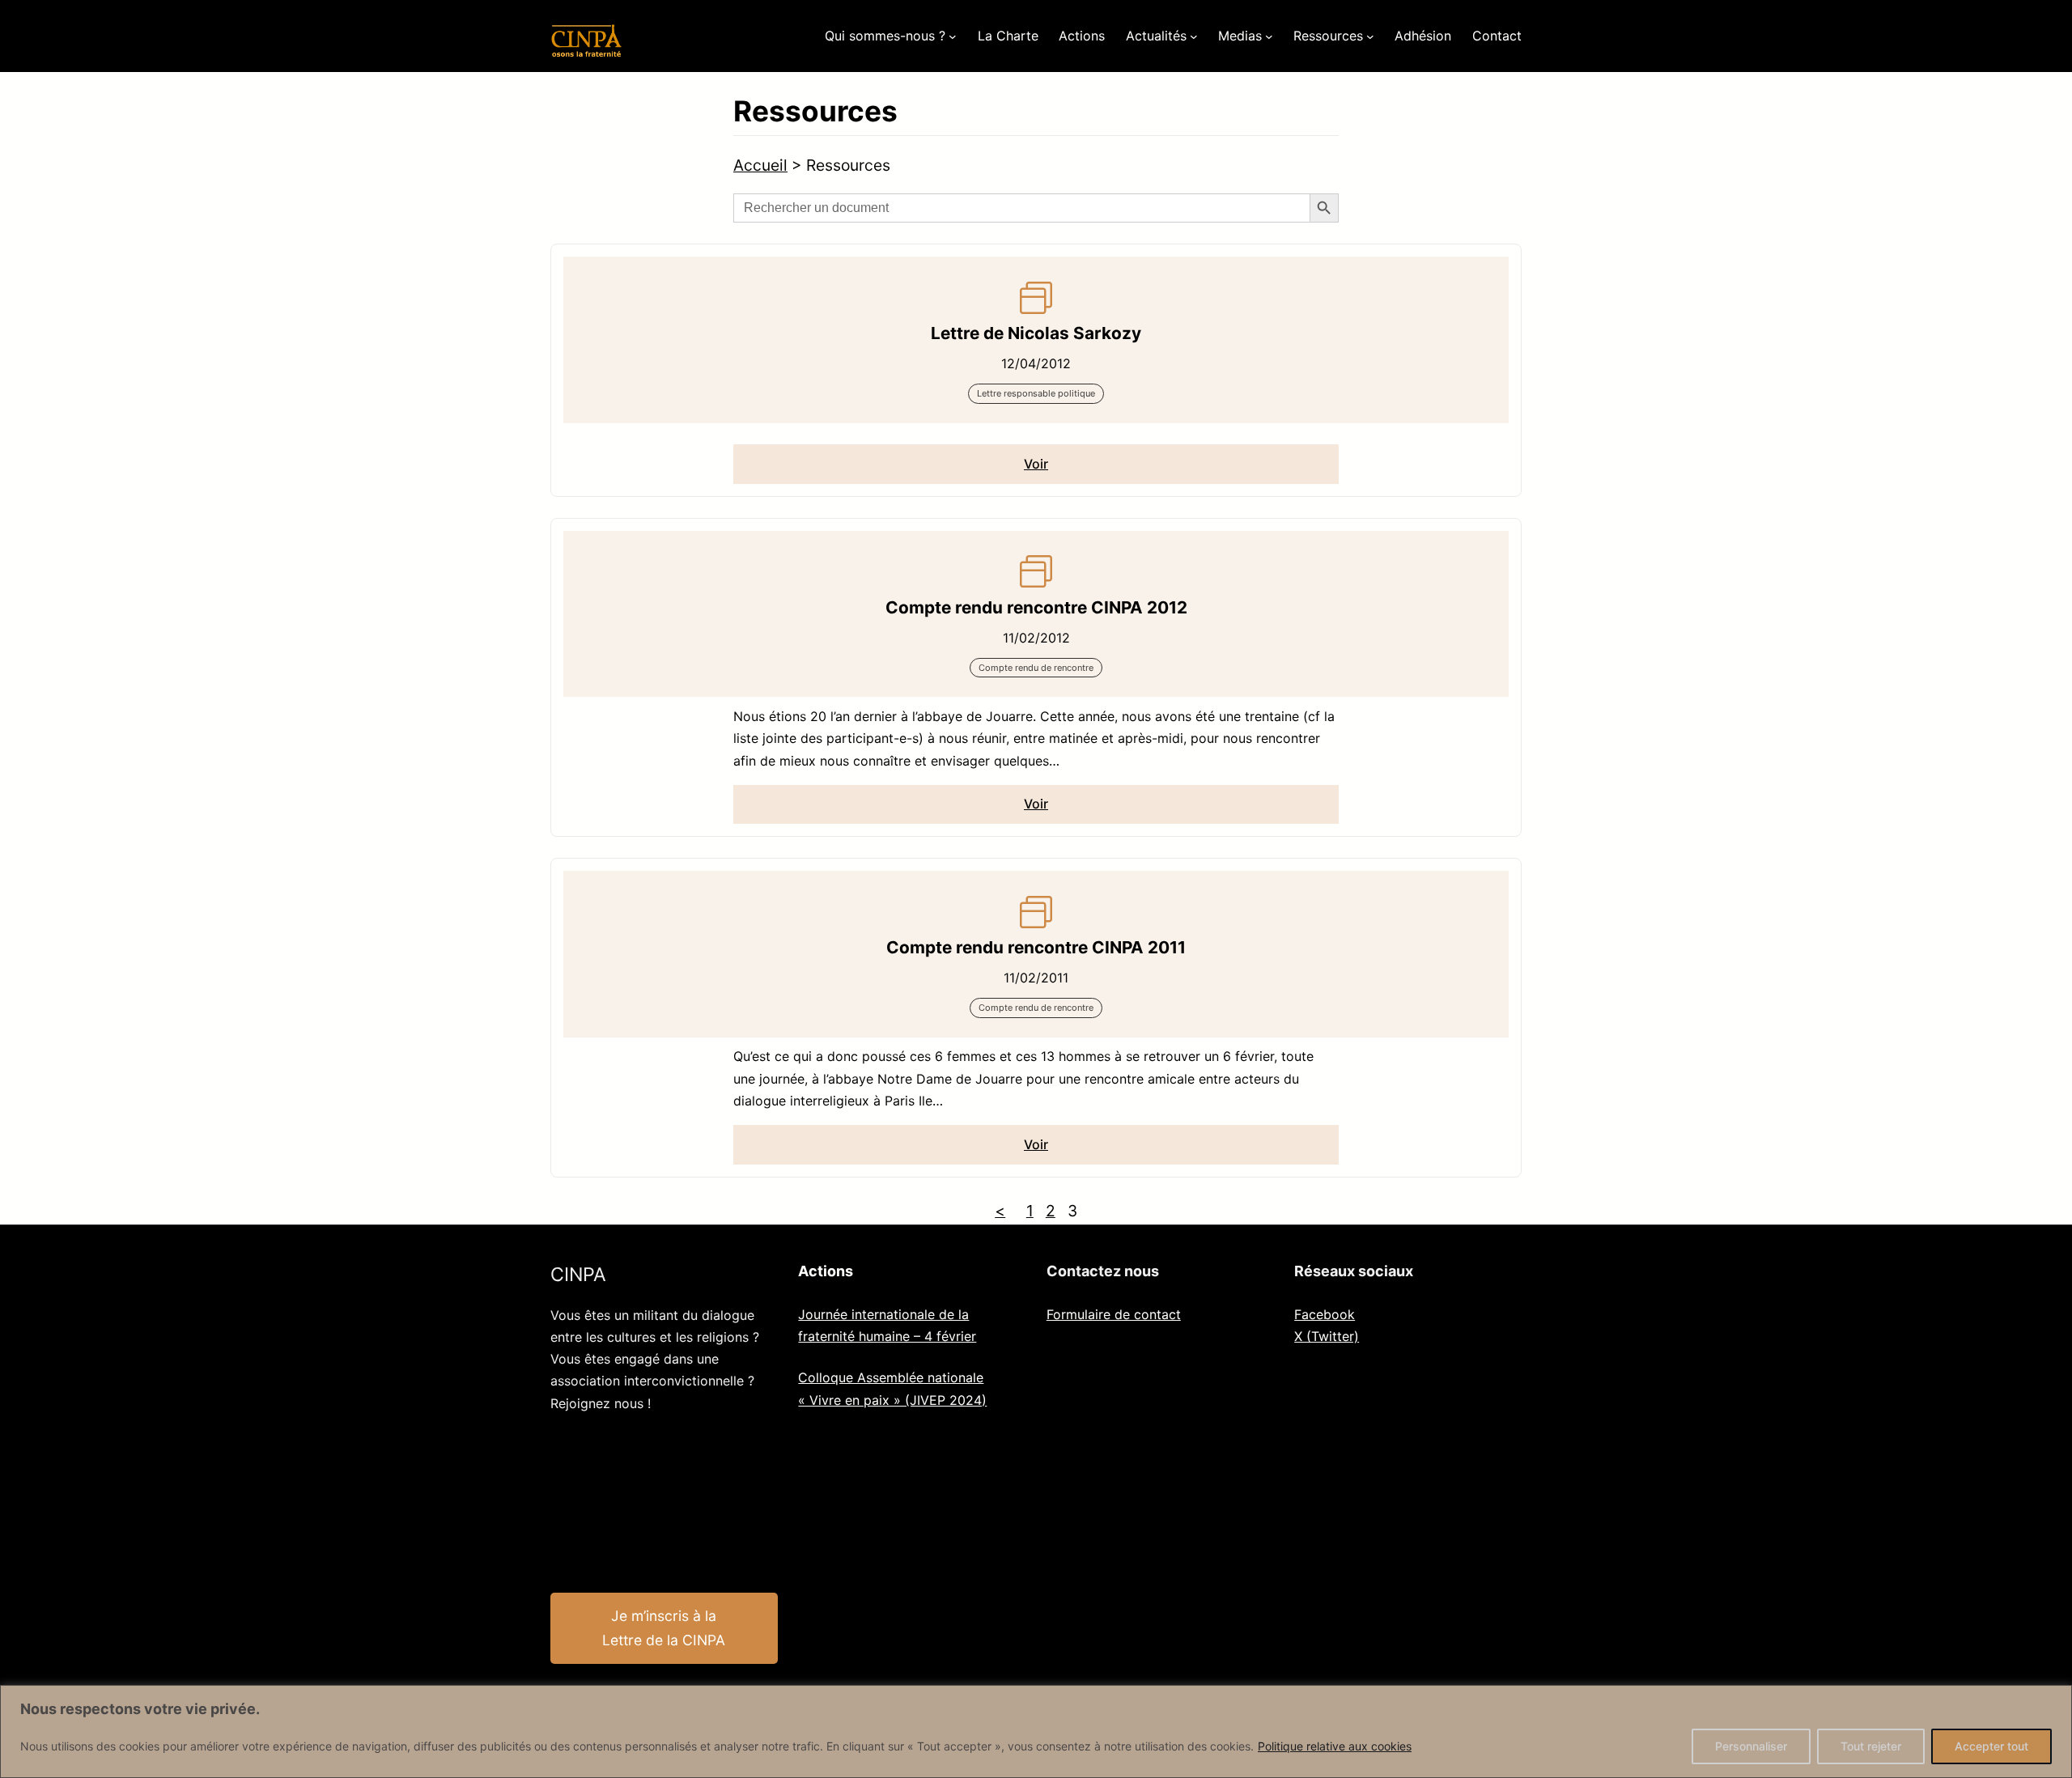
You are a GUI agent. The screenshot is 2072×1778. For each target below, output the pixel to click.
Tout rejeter (1871, 1746)
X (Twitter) (1327, 1336)
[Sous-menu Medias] (1269, 36)
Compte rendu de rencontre (1036, 668)
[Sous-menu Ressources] (1370, 36)
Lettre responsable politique (1036, 393)
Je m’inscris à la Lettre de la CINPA (664, 1628)
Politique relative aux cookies (1335, 1746)
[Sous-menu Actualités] (1194, 36)
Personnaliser (1751, 1746)
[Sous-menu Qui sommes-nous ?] (953, 36)
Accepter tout (1991, 1746)
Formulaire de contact (1114, 1314)
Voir (1036, 464)
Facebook (1325, 1314)
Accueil (760, 165)
